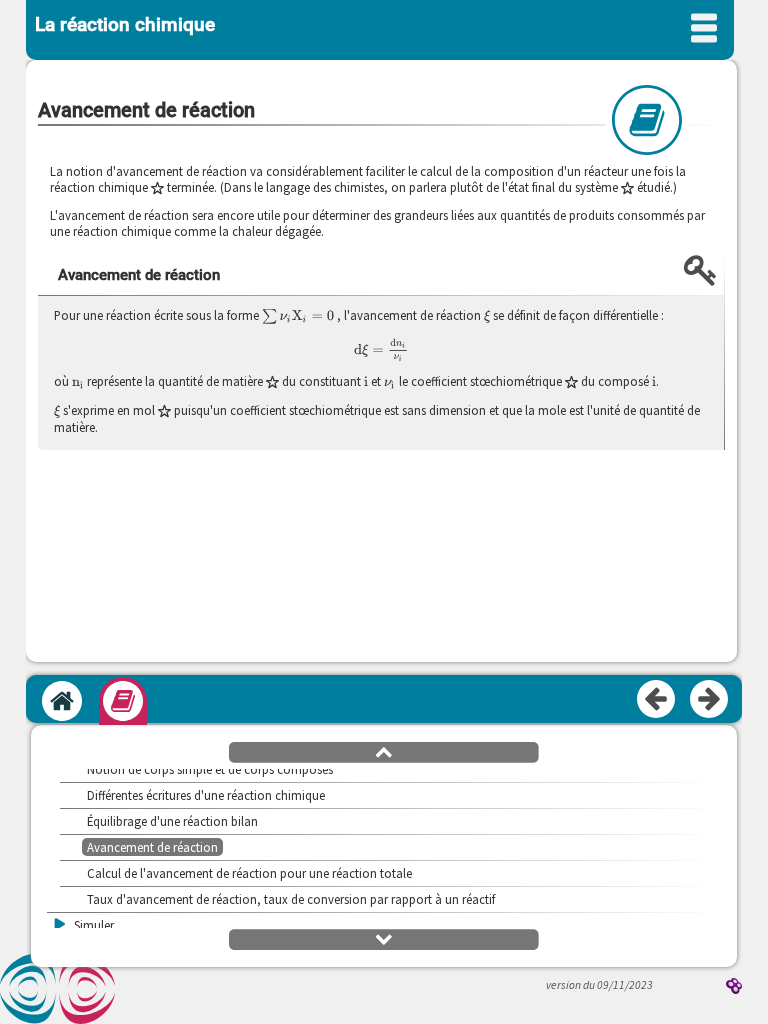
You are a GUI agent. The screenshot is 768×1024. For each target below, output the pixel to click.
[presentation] (298, 316)
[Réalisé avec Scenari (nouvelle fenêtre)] (734, 987)
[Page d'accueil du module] (62, 701)
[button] (384, 751)
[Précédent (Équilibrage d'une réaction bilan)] (657, 700)
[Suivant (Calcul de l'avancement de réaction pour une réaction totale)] (710, 700)
